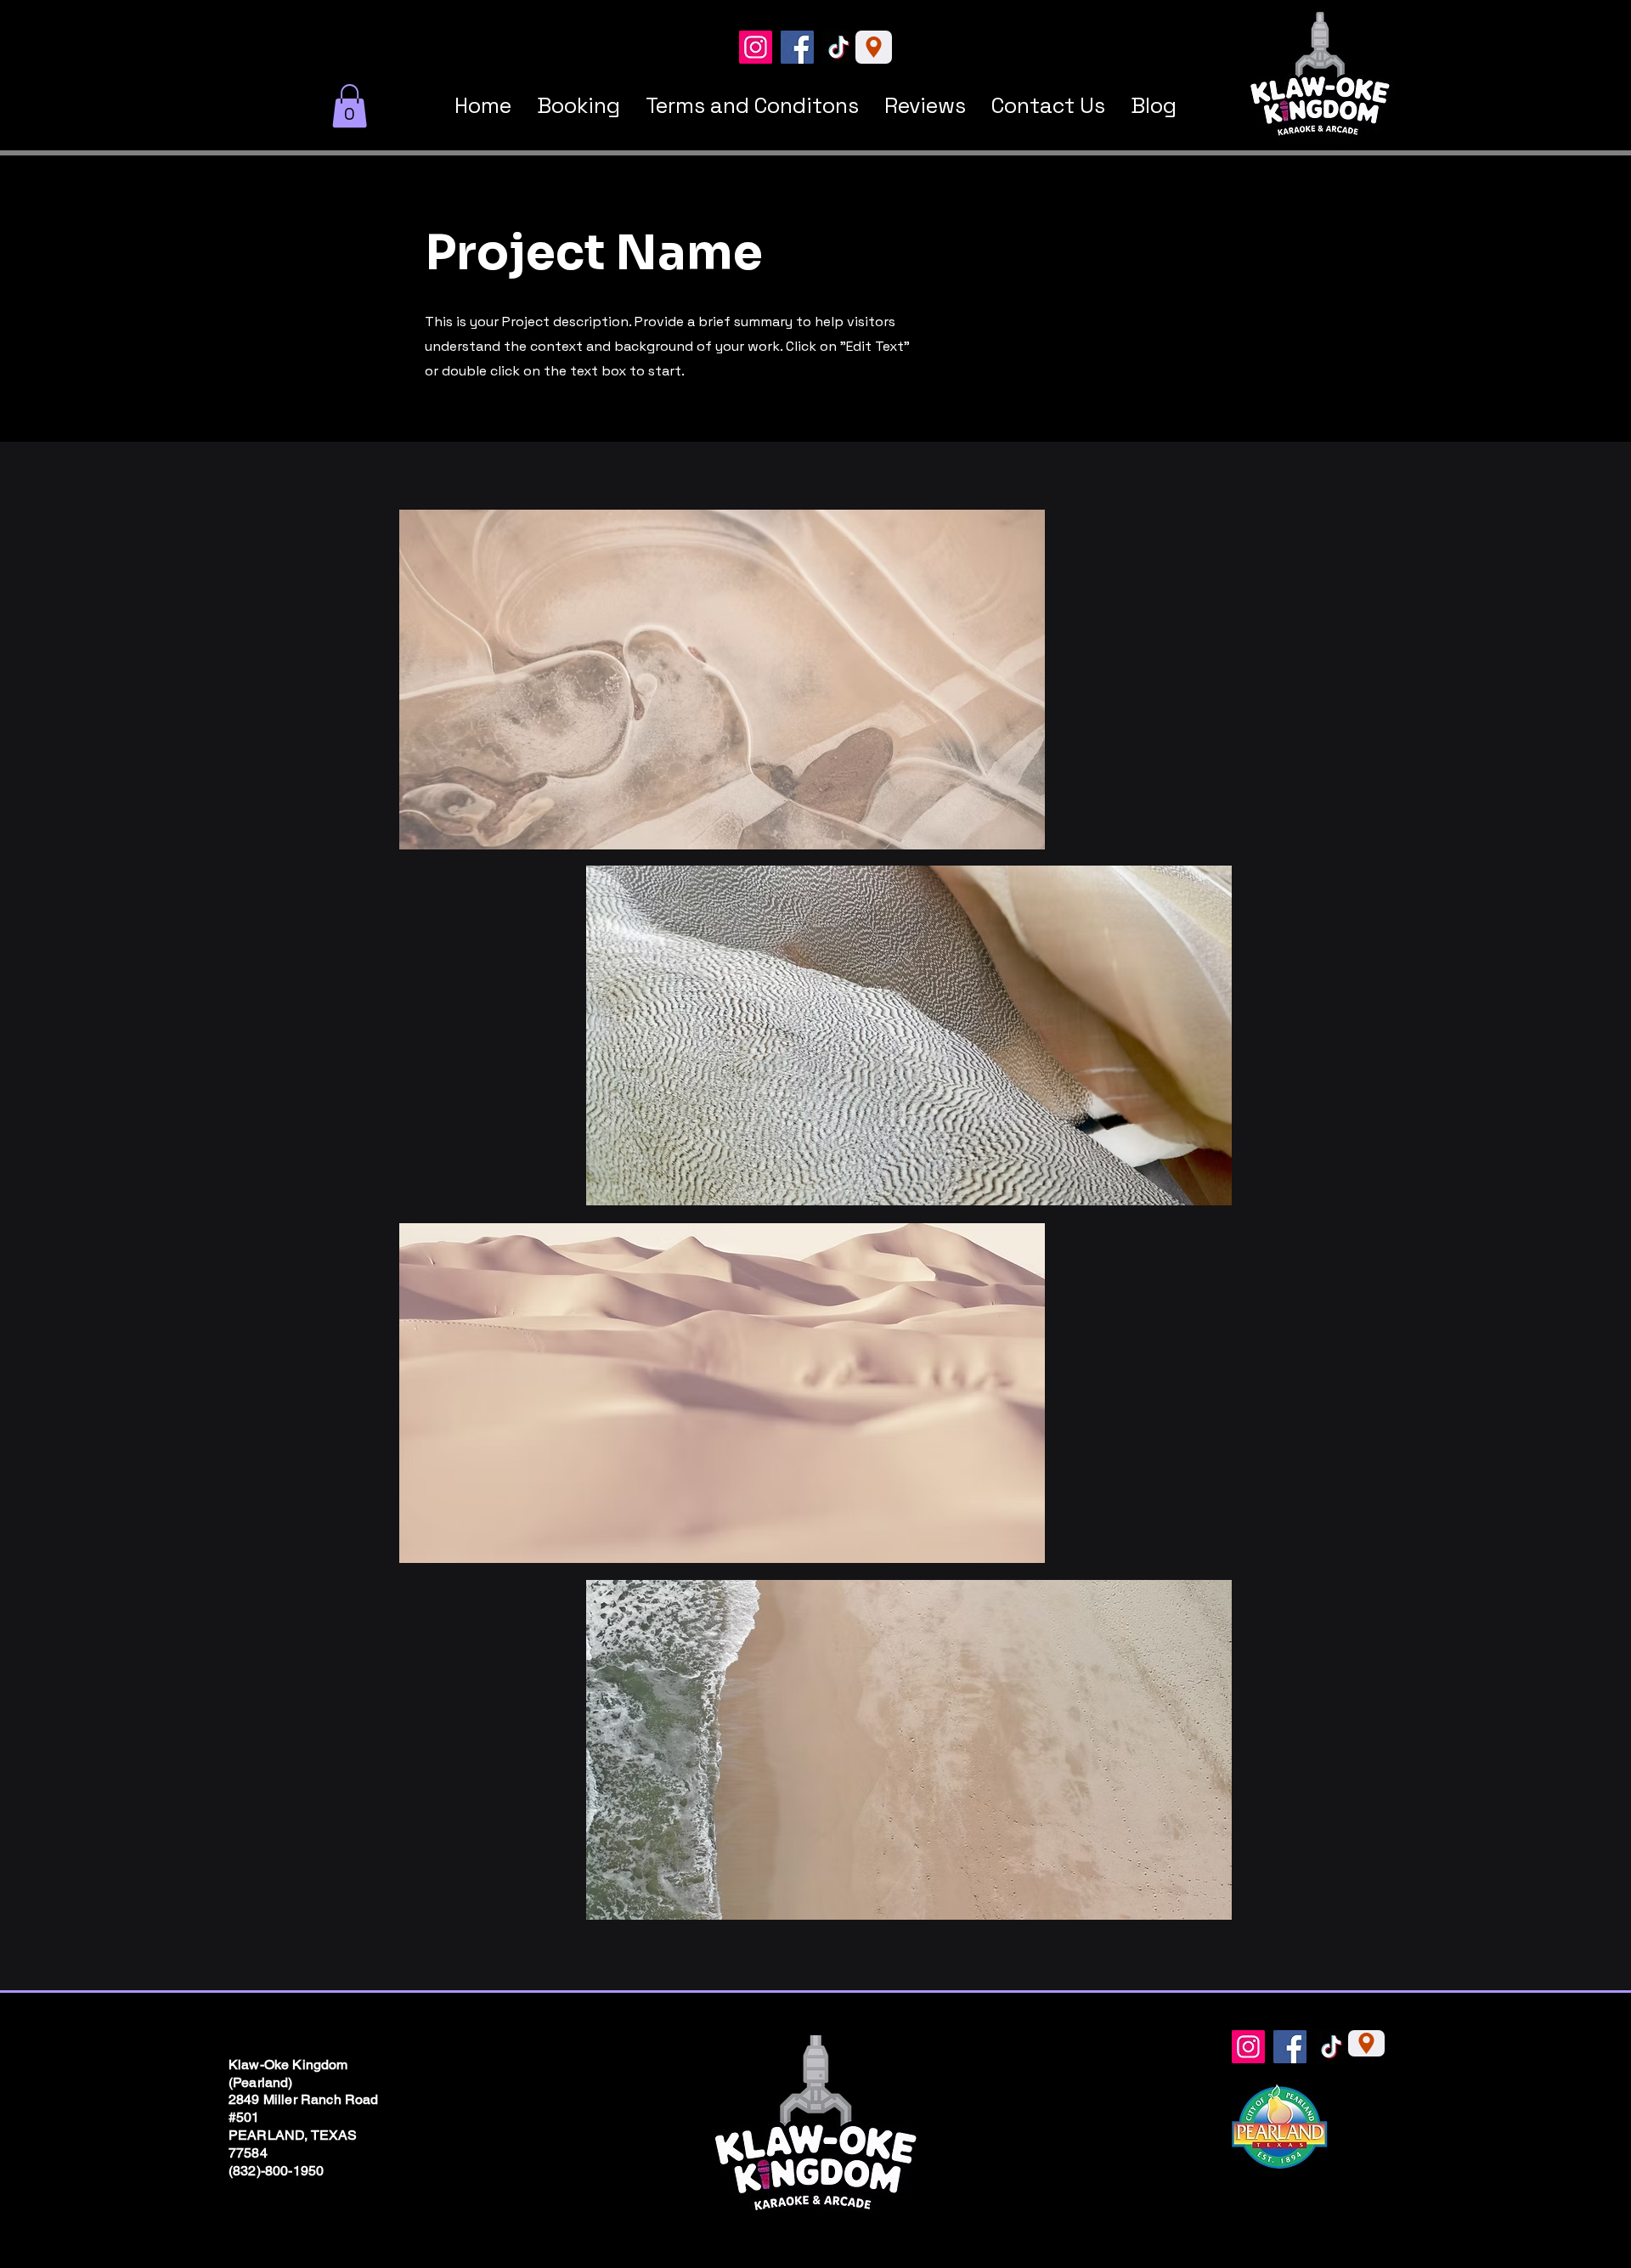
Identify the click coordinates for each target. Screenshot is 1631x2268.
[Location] (874, 47)
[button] (350, 106)
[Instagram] (756, 47)
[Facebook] (797, 47)
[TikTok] (839, 47)
